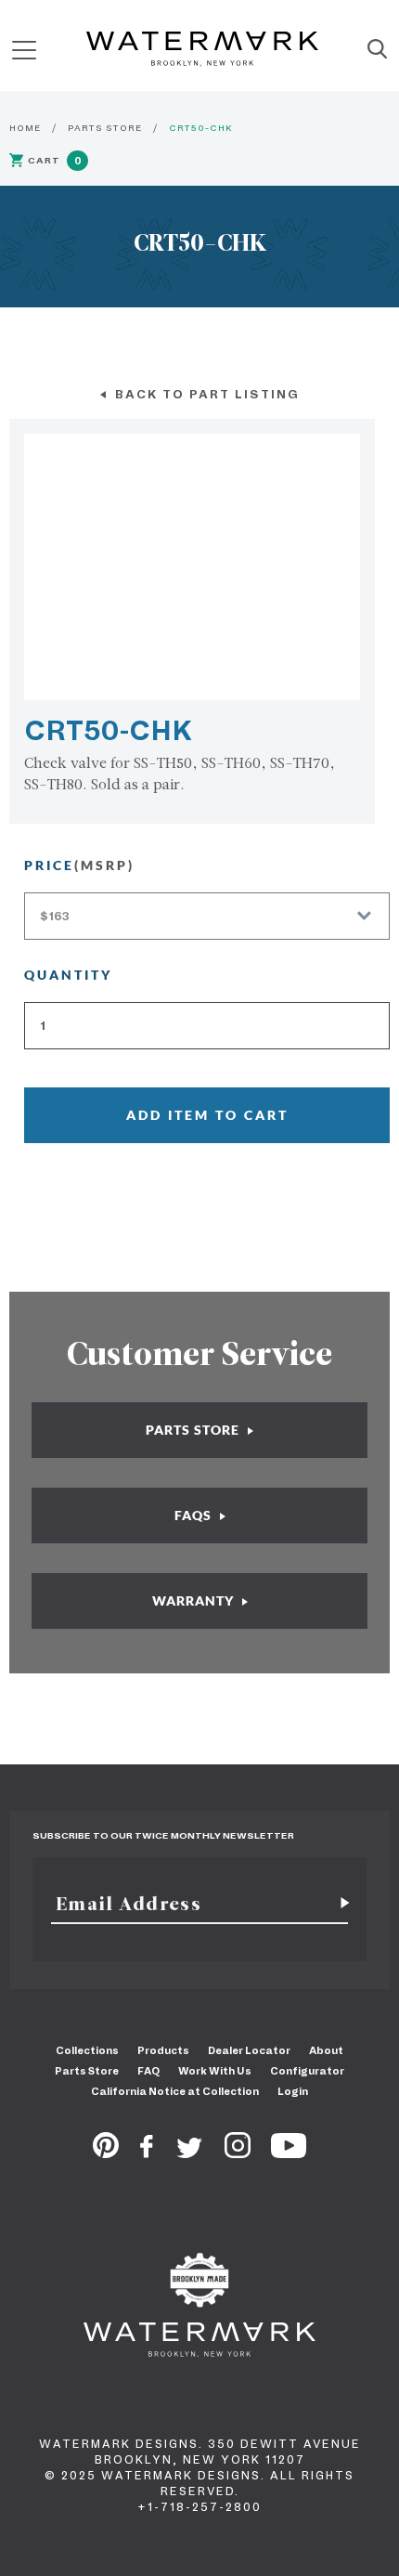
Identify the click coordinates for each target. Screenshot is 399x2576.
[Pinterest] (106, 2153)
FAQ (148, 2071)
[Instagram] (238, 2153)
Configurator (307, 2071)
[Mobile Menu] (24, 50)
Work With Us (215, 2071)
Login (293, 2091)
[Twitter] (190, 2153)
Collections (87, 2050)
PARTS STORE (105, 128)
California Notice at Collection (175, 2091)
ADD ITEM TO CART (207, 1115)
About (326, 2050)
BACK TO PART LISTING (205, 394)
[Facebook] (147, 2153)
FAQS (195, 1515)
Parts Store (87, 2071)
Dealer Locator (249, 2050)
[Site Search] (377, 50)
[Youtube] (289, 2153)
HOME (25, 128)
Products (163, 2050)
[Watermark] (202, 50)
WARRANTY (195, 1600)
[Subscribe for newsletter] (338, 1904)
